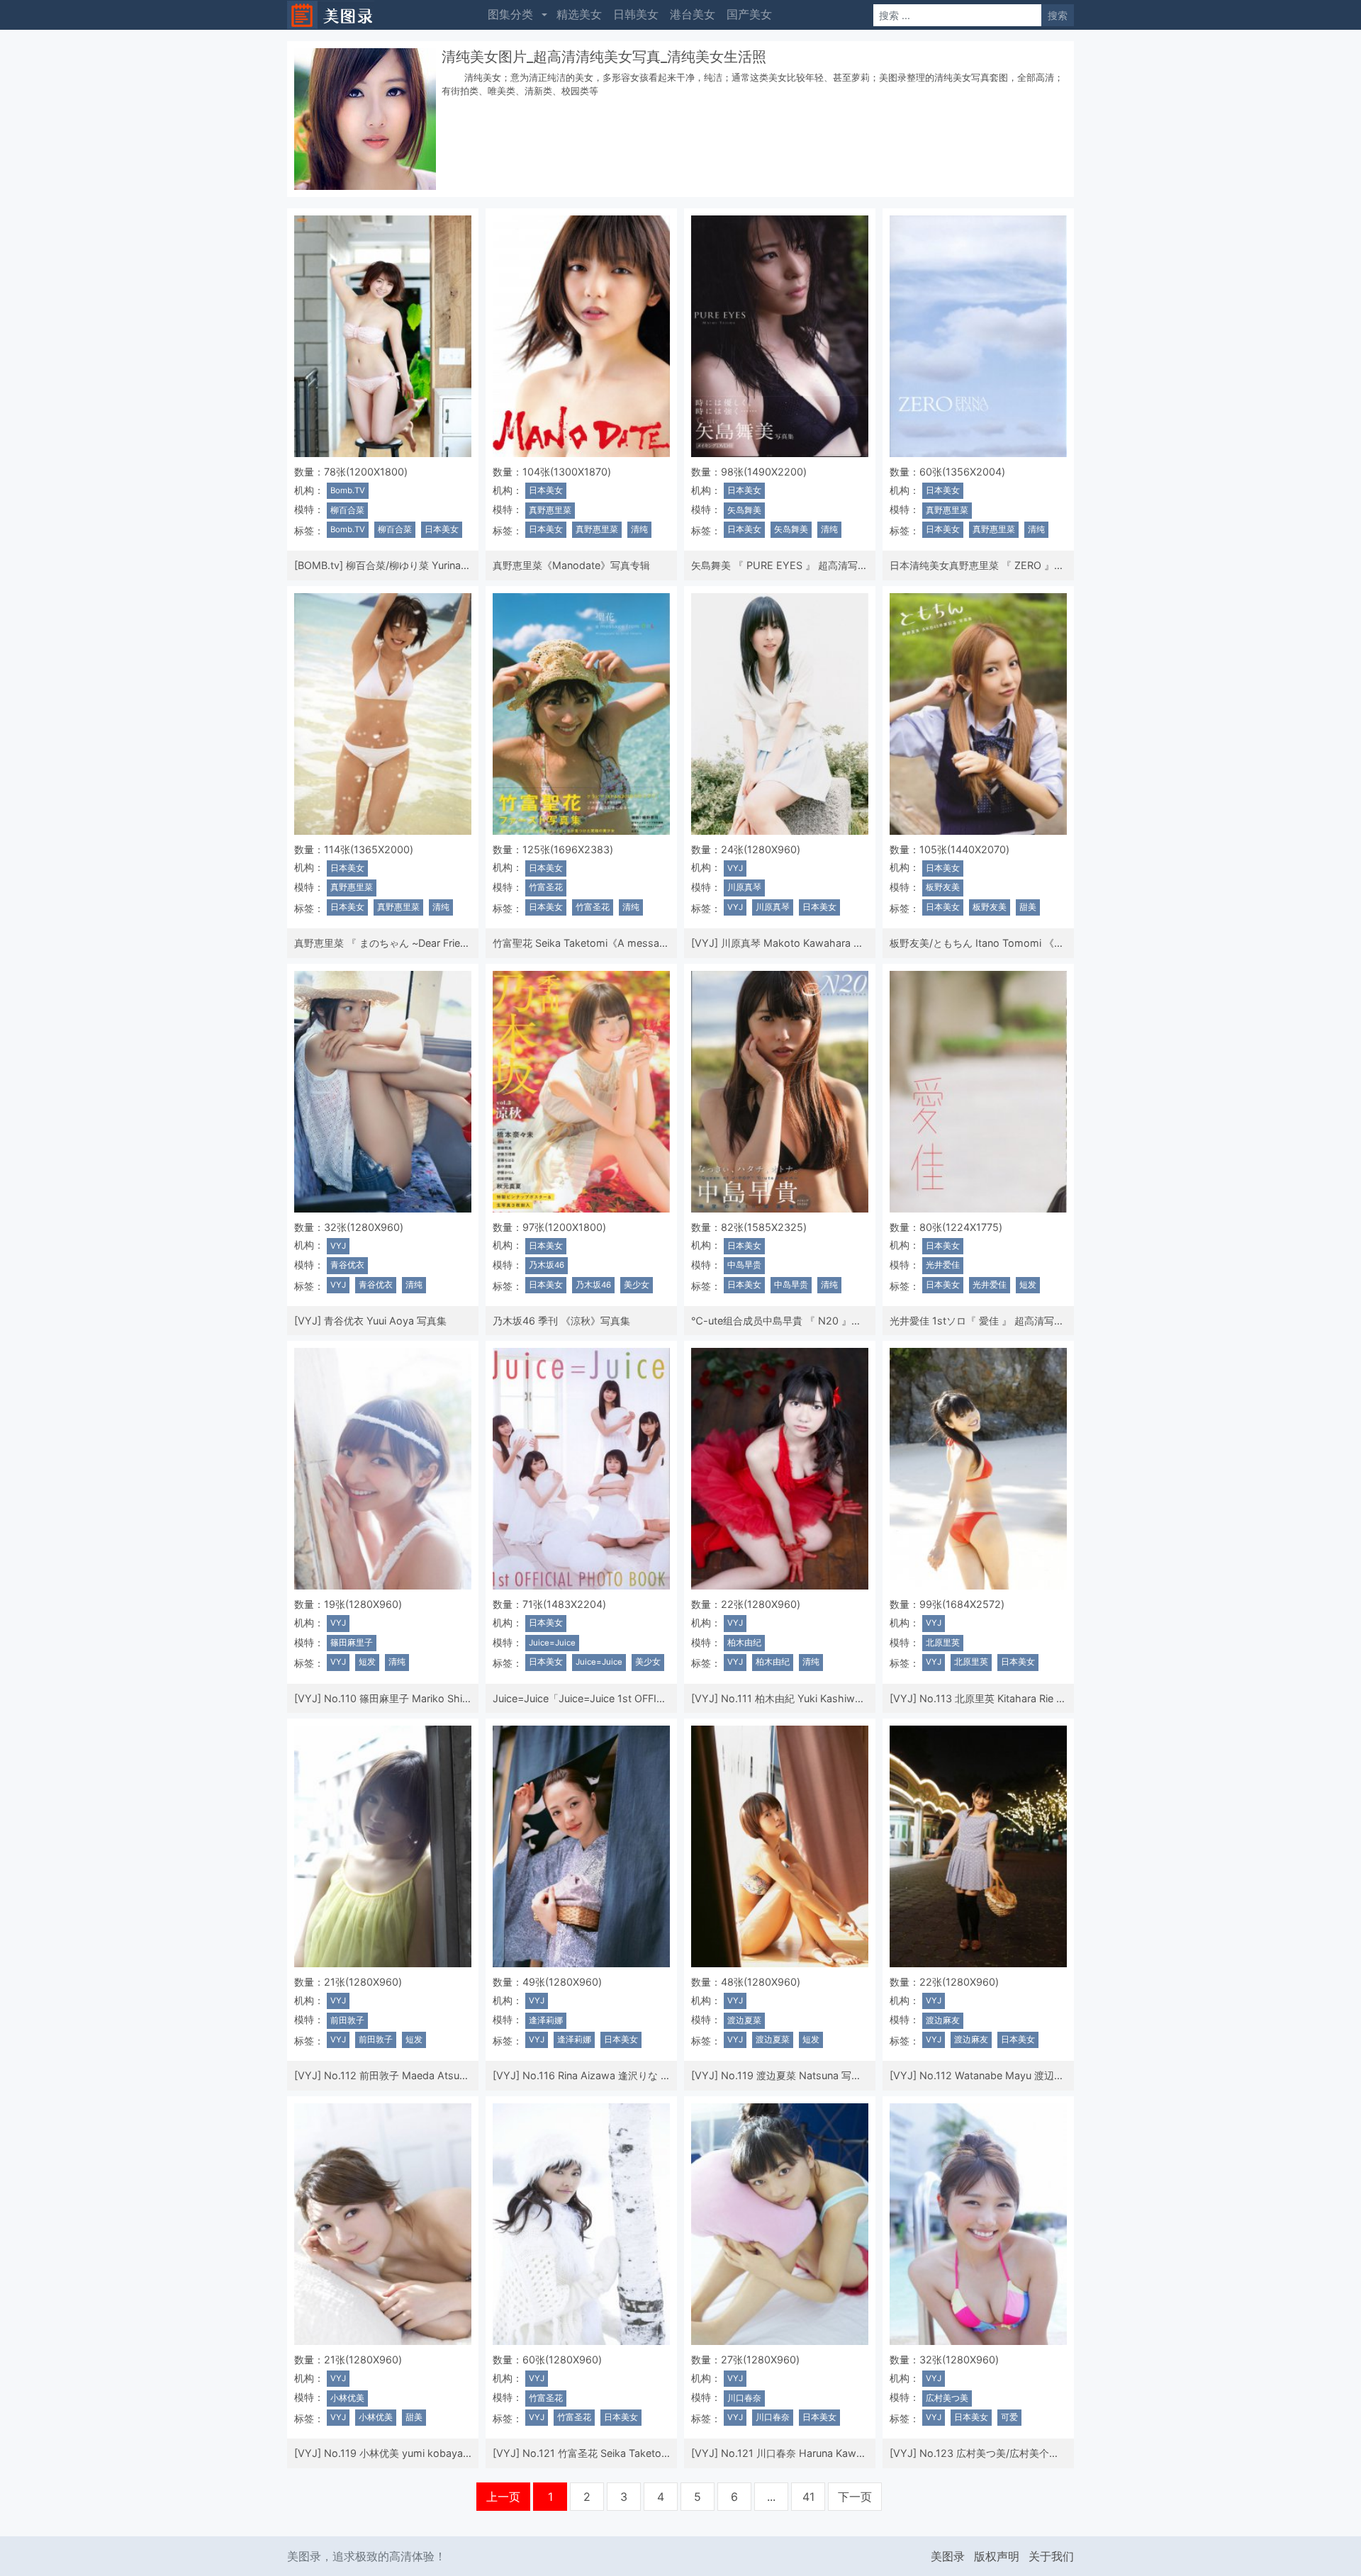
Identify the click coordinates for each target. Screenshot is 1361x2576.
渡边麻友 (943, 2020)
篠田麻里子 (352, 1643)
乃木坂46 (547, 1265)
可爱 (1009, 2417)
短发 (1028, 1285)
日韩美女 (636, 14)
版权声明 (997, 2556)
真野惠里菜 (550, 510)
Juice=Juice (552, 1643)
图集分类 (510, 14)
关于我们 (1051, 2556)
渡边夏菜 (744, 2020)
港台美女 (693, 14)
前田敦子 (347, 2020)
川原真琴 (744, 887)
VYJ (735, 868)
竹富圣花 (546, 887)
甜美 (1028, 907)
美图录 (948, 2556)
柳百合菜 (347, 510)
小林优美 (347, 2398)
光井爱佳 (943, 1265)
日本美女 (442, 529)
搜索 (1058, 15)
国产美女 (749, 14)
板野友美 (943, 887)
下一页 (855, 2497)
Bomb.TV (348, 490)
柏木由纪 (744, 1643)
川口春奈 (744, 2398)
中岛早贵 (744, 1265)
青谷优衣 (347, 1265)
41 (808, 2497)
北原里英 (943, 1643)
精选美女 (579, 14)
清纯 (639, 529)
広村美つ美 (947, 2398)
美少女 (637, 1285)
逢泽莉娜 (546, 2020)
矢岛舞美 (744, 510)
